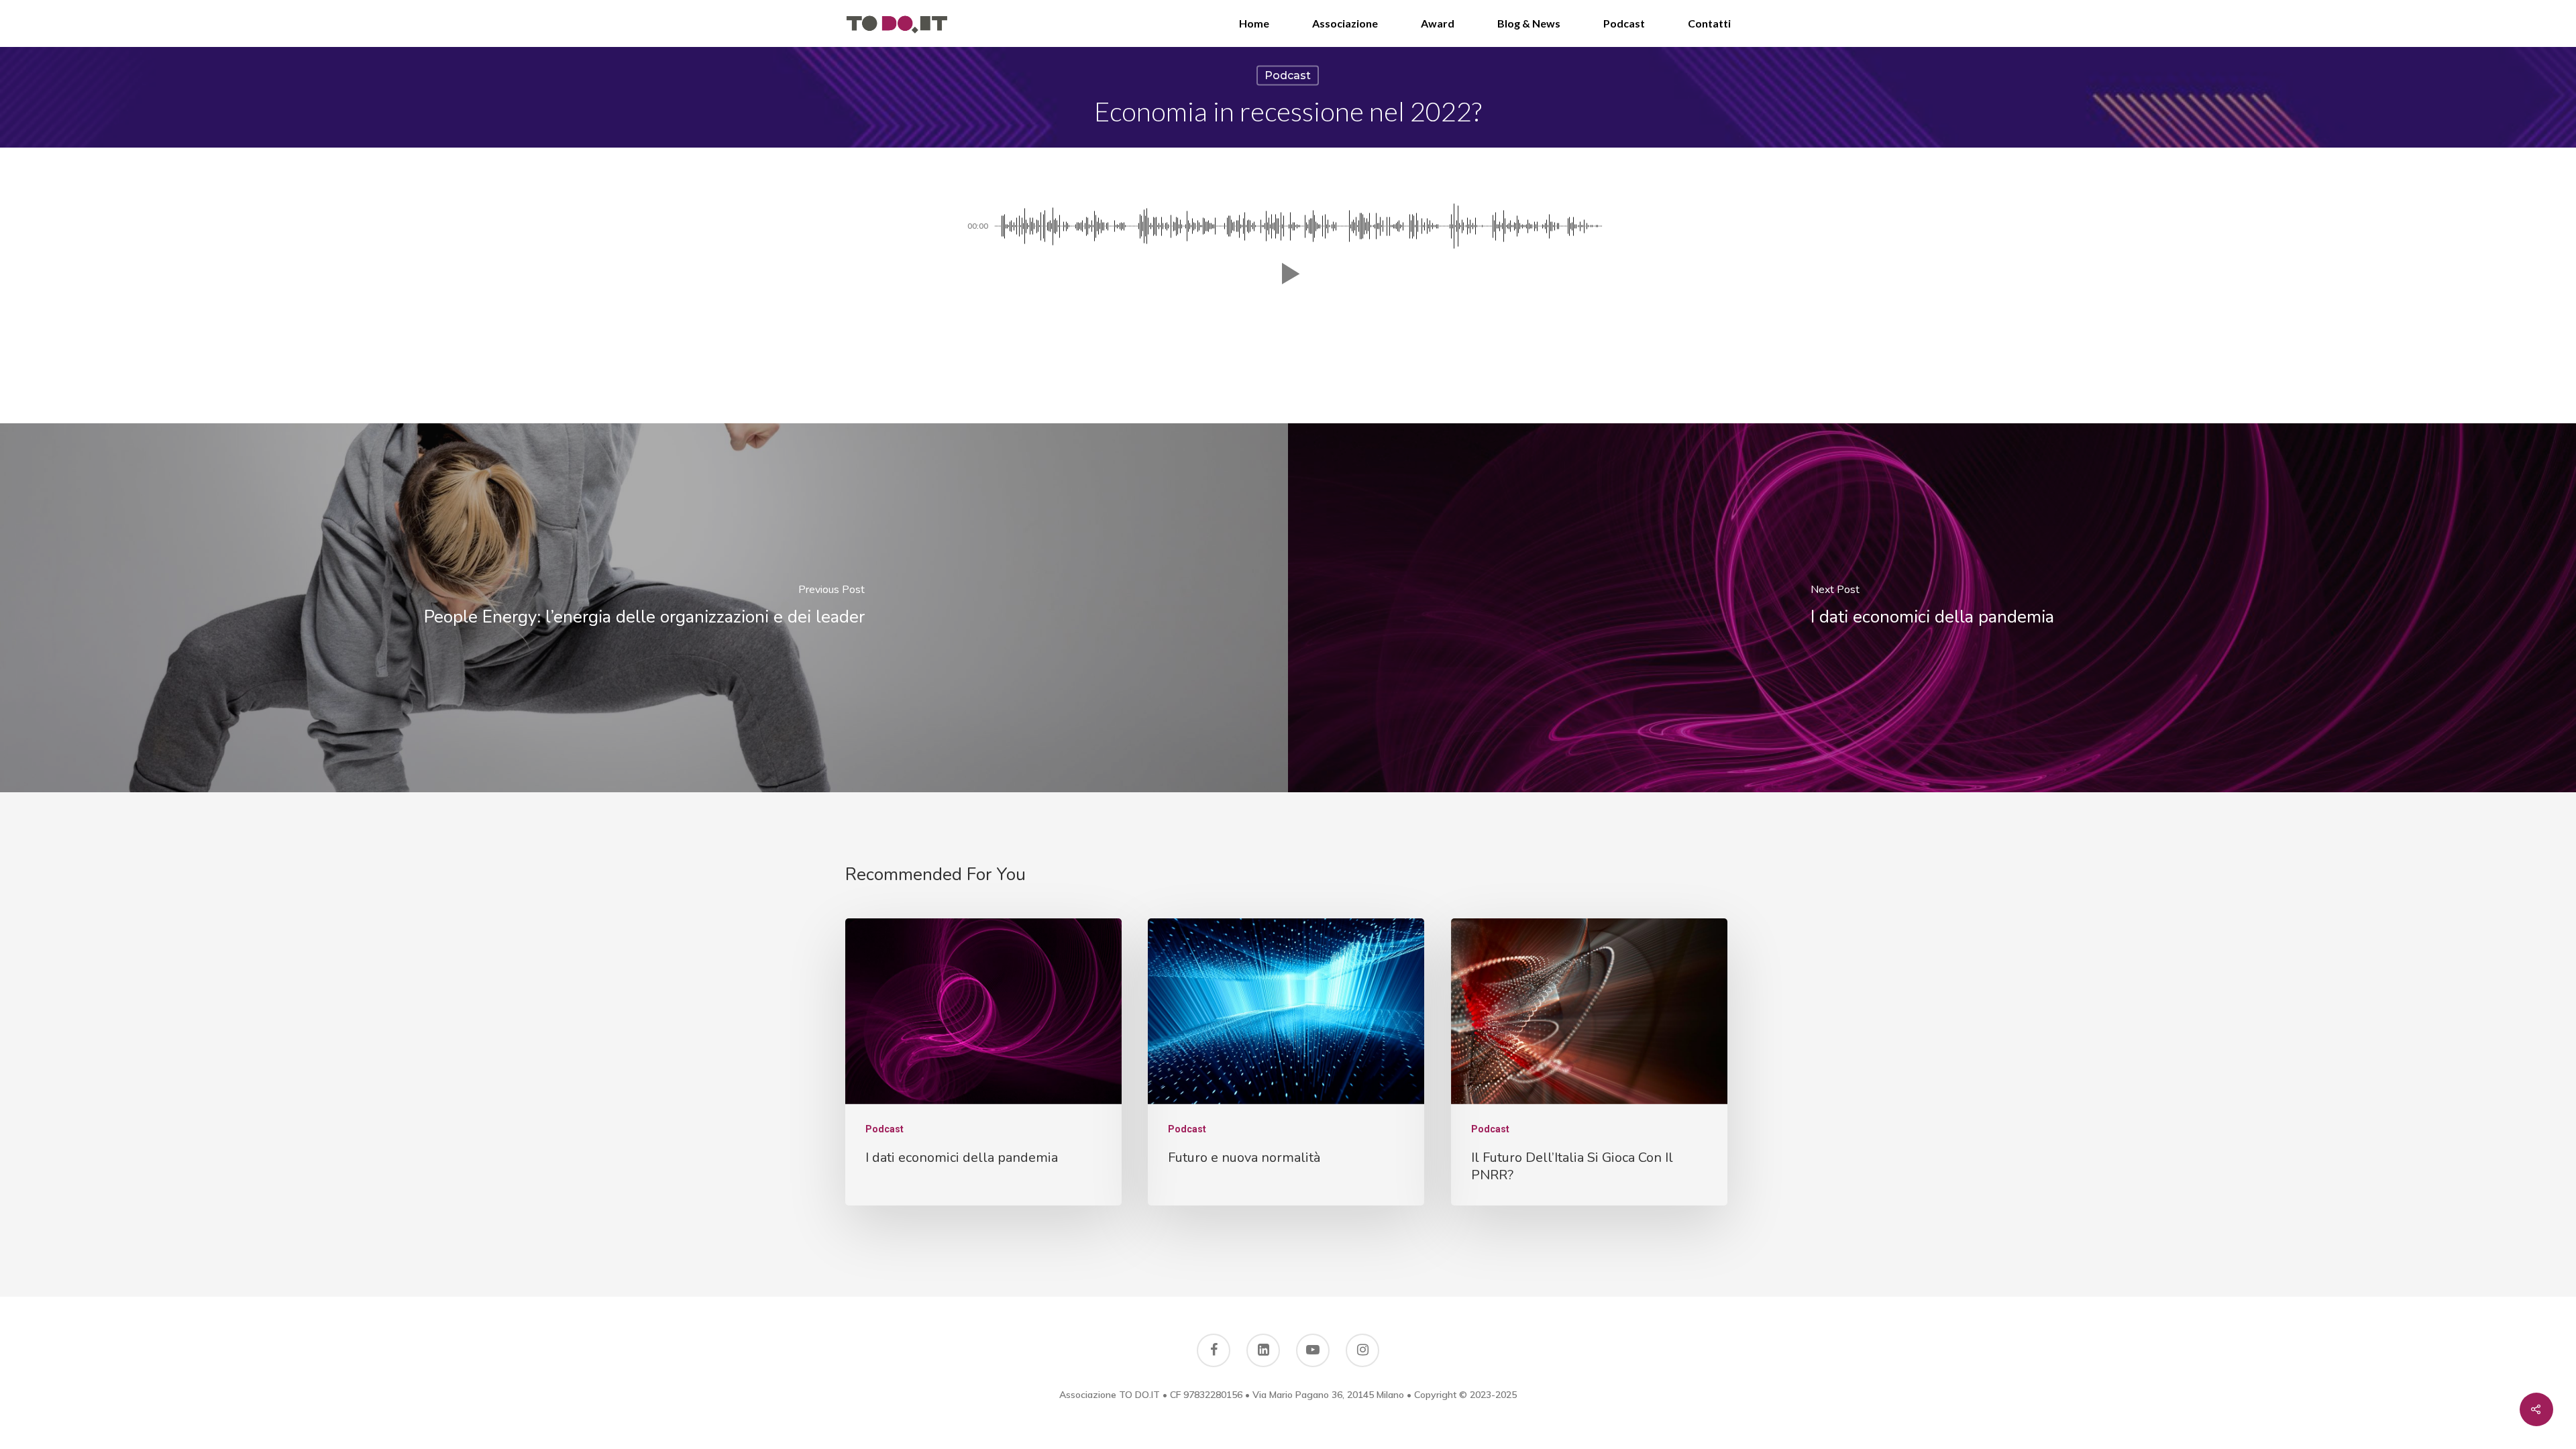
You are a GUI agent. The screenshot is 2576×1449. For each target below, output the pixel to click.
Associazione (1345, 23)
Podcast (1624, 23)
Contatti (1709, 23)
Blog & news (1529, 23)
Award (1438, 23)
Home (1254, 23)
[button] (1288, 274)
